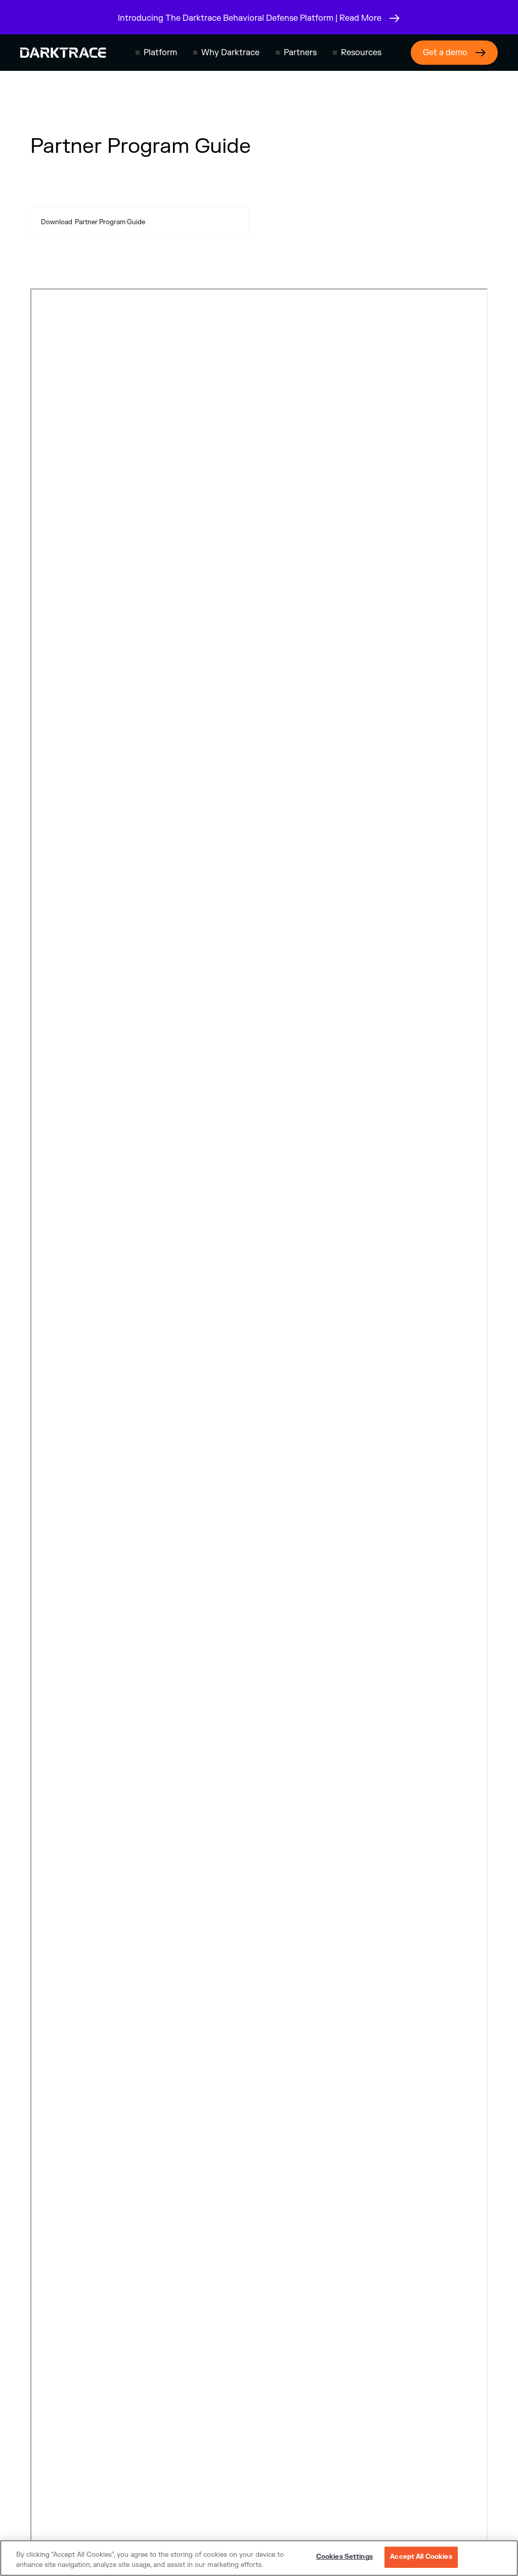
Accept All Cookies (421, 2557)
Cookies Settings (344, 2557)
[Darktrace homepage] (63, 53)
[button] (156, 53)
